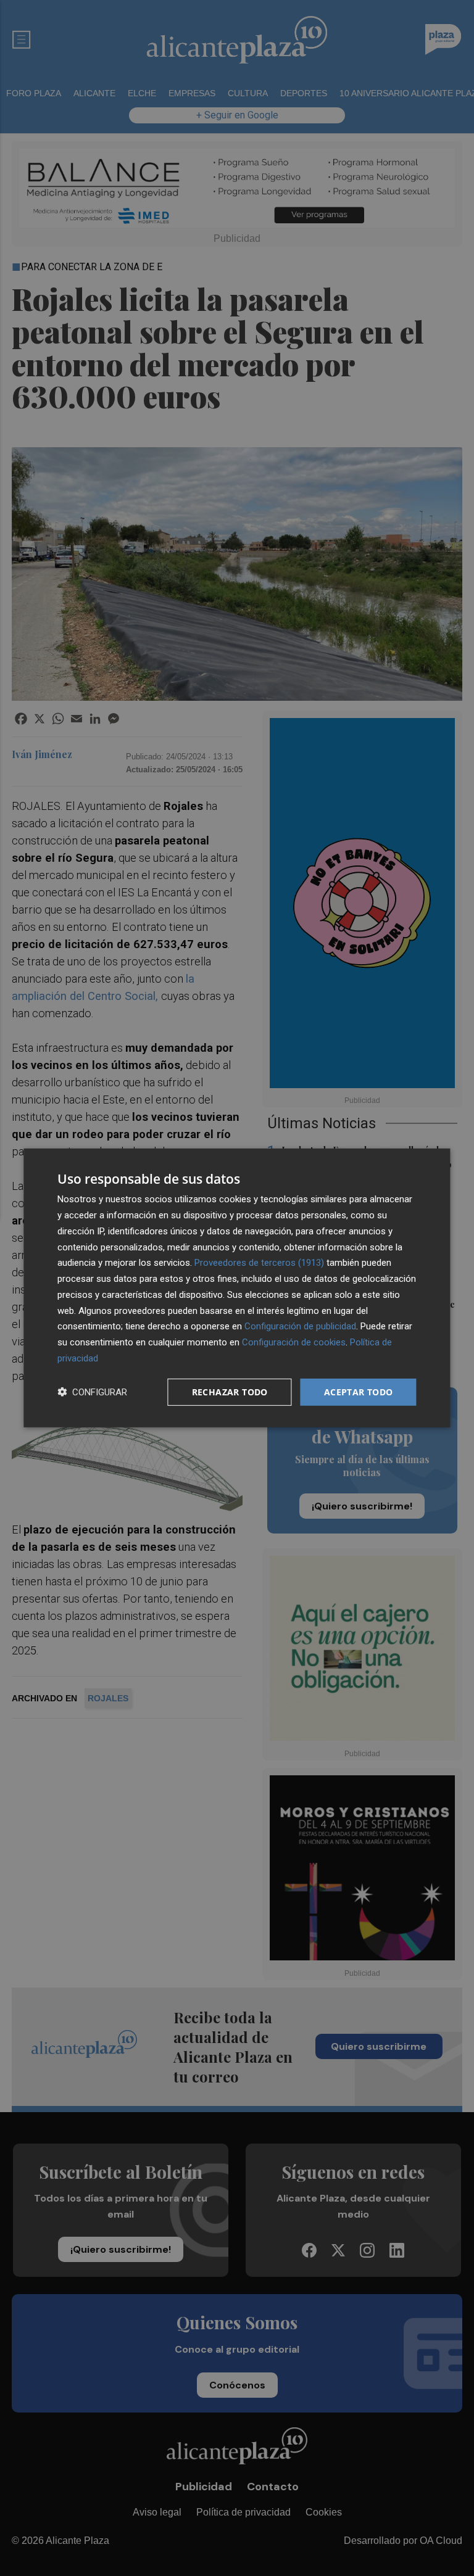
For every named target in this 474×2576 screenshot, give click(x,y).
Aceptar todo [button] (359, 1391)
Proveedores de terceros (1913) (259, 1263)
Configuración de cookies (294, 1342)
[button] (92, 1392)
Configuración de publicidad (300, 1326)
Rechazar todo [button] (230, 1391)
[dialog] (237, 1288)
